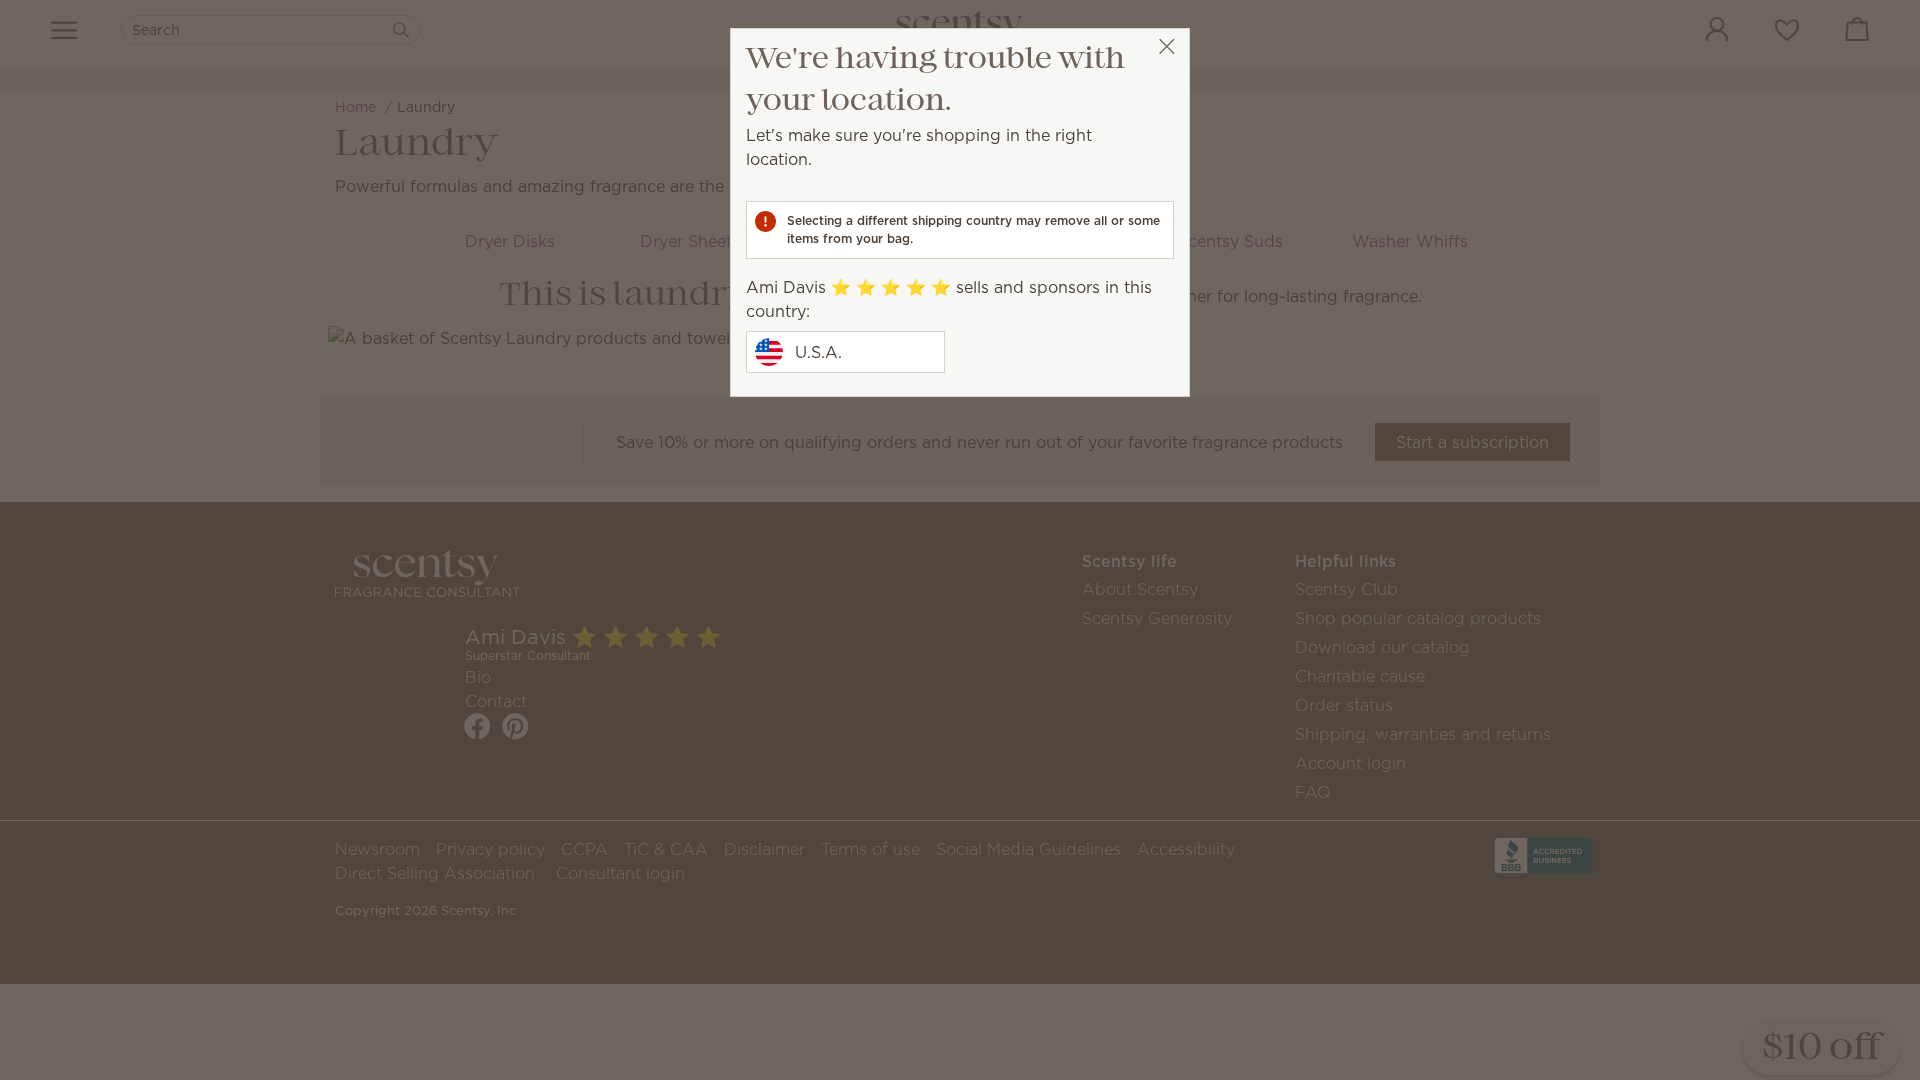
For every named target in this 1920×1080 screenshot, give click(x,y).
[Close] (1166, 46)
